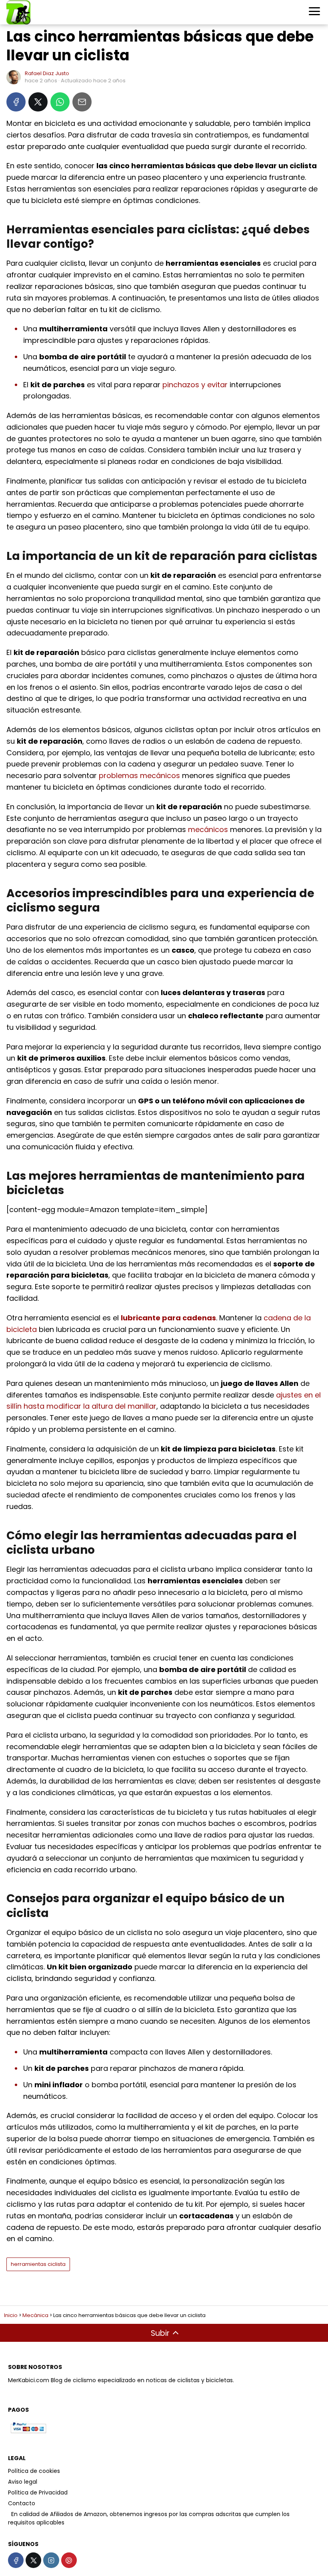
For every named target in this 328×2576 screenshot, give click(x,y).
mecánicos (208, 829)
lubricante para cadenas (168, 1318)
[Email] (82, 102)
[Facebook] (16, 102)
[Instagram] (51, 2560)
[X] (38, 102)
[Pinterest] (69, 2560)
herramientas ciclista (38, 2264)
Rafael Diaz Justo (47, 73)
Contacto (22, 2503)
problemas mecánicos (139, 775)
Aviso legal (23, 2482)
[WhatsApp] (60, 102)
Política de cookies (34, 2471)
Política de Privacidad (38, 2492)
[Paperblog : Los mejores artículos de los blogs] (9, 2514)
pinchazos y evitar (195, 385)
